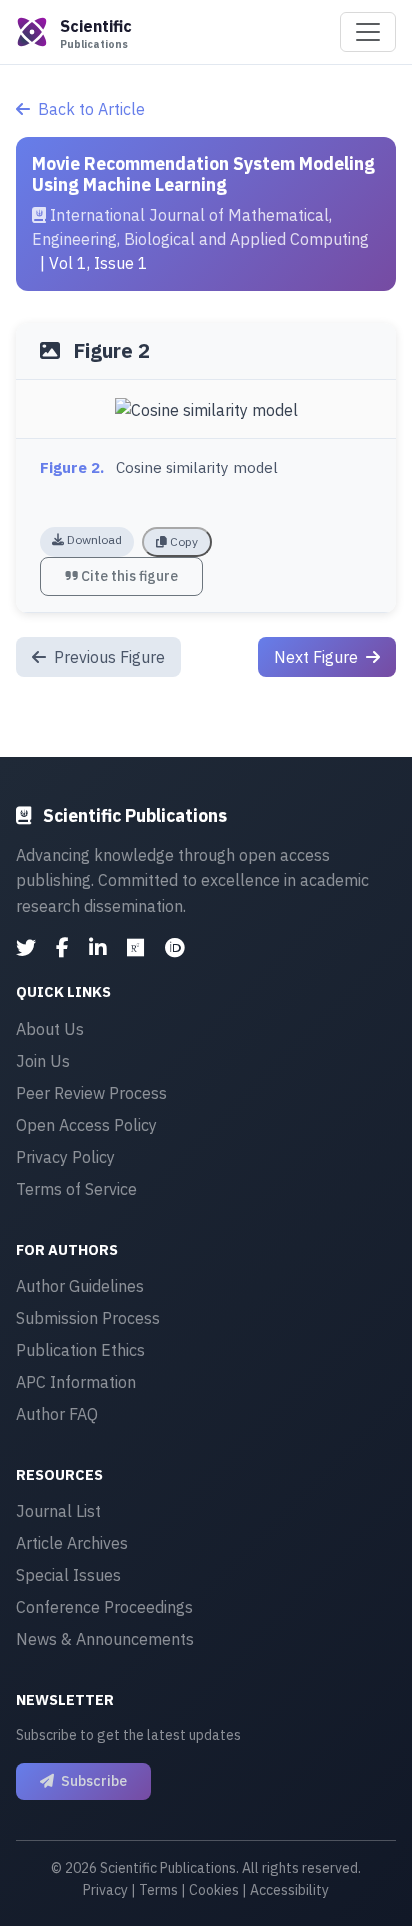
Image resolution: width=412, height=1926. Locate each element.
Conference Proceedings (104, 1607)
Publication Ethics (80, 1350)
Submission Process (88, 1318)
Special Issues (68, 1575)
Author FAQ (57, 1414)
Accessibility (289, 1890)
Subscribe (92, 1781)
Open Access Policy (86, 1125)
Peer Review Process (91, 1093)
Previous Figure (107, 657)
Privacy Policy (65, 1157)
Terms (158, 1890)
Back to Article (91, 109)
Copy (182, 541)
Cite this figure (128, 576)
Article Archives (72, 1543)
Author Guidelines (80, 1286)
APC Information (76, 1382)
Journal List (58, 1511)
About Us (50, 1029)
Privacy (105, 1890)
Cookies (214, 1890)
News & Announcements (105, 1639)
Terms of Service (76, 1189)
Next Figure (318, 657)
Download (93, 539)
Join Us (43, 1061)
